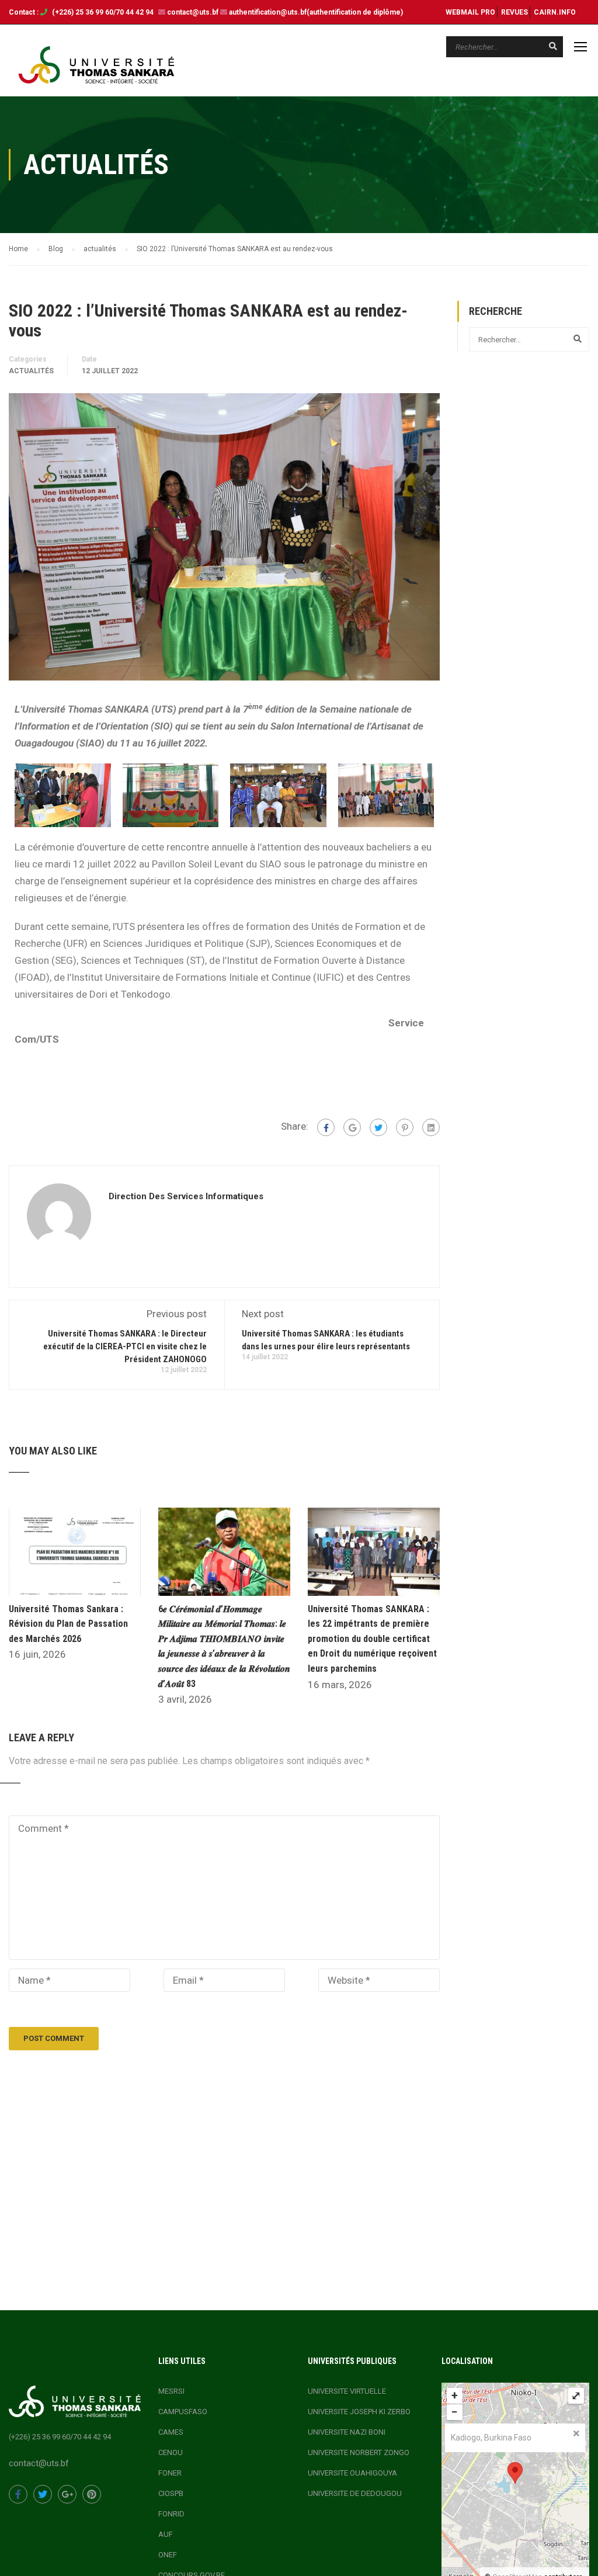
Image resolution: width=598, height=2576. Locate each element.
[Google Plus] (352, 1127)
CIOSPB (171, 2493)
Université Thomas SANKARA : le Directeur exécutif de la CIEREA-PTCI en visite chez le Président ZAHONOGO (125, 1346)
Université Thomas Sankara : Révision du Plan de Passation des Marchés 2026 (68, 1624)
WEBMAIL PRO (470, 12)
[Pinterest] (405, 1127)
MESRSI (171, 2391)
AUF (166, 2534)
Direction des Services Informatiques (186, 1196)
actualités (31, 371)
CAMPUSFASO (183, 2412)
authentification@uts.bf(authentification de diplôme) (316, 12)
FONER (170, 2473)
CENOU (171, 2452)
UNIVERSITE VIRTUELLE (347, 2391)
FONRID (171, 2514)
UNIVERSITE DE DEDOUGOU (355, 2493)
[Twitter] (378, 1127)
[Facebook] (326, 1127)
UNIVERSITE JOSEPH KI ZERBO (359, 2412)
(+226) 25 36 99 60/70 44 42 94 (104, 12)
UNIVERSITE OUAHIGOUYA (352, 2473)
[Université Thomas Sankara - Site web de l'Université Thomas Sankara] (96, 65)
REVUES (514, 12)
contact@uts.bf (193, 12)
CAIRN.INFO (555, 12)
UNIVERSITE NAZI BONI (347, 2432)
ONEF (168, 2555)
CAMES (171, 2432)
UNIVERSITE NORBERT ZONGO (359, 2452)
